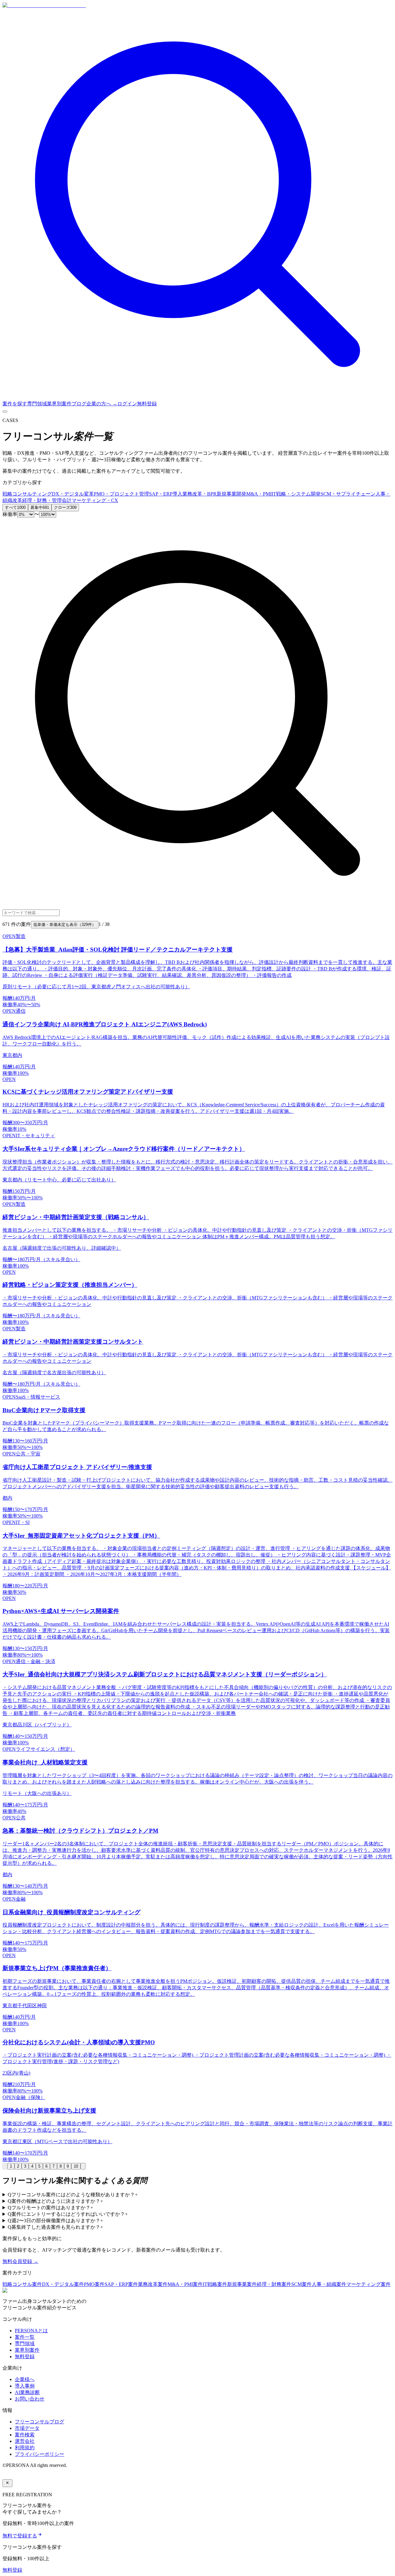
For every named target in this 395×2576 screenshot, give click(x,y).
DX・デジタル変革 (73, 494)
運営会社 (25, 2441)
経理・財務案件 (274, 2284)
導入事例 (25, 2386)
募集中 (40, 507)
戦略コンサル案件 (22, 2284)
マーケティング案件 (368, 2284)
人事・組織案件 (329, 2284)
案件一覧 (25, 2337)
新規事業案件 (242, 2284)
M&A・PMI (259, 494)
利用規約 (25, 2448)
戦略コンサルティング (27, 494)
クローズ (65, 507)
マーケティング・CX (95, 500)
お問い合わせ (30, 2399)
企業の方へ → (102, 404)
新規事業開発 (231, 494)
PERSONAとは (31, 2331)
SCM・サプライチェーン (348, 494)
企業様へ (25, 2379)
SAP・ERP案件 (121, 2284)
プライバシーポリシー (39, 2454)
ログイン (127, 404)
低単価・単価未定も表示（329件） (65, 925)
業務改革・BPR (200, 494)
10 (76, 2166)
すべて (15, 507)
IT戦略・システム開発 (296, 494)
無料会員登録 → (20, 2261)
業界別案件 (59, 404)
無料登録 (147, 404)
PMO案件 (94, 2284)
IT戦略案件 (215, 2284)
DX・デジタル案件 (63, 2284)
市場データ (27, 2428)
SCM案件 (301, 2284)
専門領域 (37, 404)
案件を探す (15, 404)
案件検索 (25, 2435)
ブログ (79, 404)
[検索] (197, 398)
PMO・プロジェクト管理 (121, 494)
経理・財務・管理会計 (47, 500)
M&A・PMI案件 (185, 2284)
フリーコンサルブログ (39, 2422)
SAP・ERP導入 (166, 494)
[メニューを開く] (5, 412)
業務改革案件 (153, 2284)
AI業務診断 (27, 2392)
